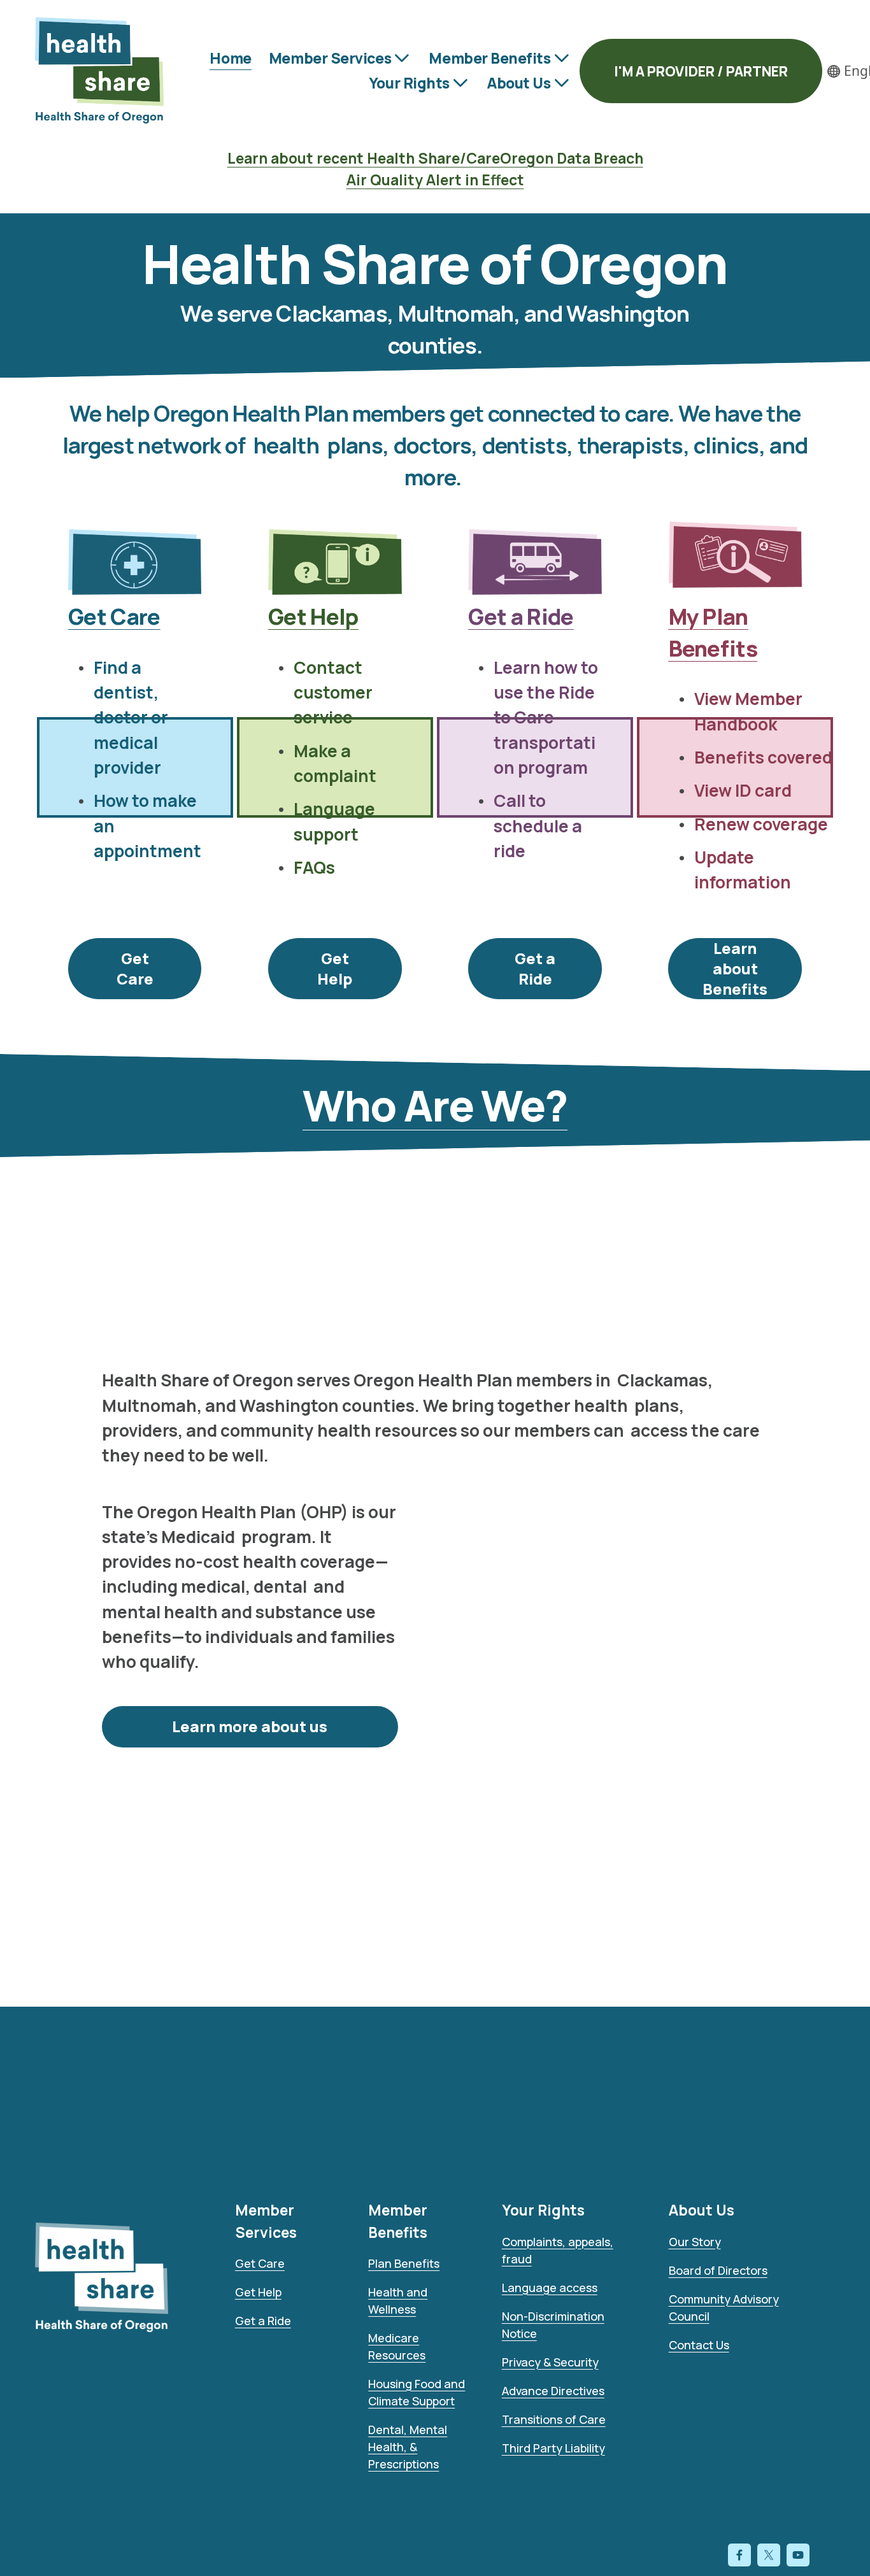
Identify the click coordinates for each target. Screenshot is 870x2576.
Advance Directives (553, 2391)
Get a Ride (535, 969)
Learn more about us (250, 1726)
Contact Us (699, 2345)
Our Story (695, 2242)
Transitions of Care (554, 2419)
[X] (769, 2555)
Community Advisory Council (724, 2308)
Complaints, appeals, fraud (558, 2250)
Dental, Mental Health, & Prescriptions (408, 2447)
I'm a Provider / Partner (701, 71)
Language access (550, 2288)
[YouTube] (798, 2555)
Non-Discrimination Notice (553, 2325)
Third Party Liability (553, 2448)
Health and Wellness (398, 2301)
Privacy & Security (550, 2362)
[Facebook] (739, 2555)
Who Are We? (435, 1105)
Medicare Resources (397, 2346)
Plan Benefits (404, 2263)
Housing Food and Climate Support (417, 2392)
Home (230, 58)
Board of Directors (718, 2270)
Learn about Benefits (735, 969)
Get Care (135, 969)
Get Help (335, 969)
